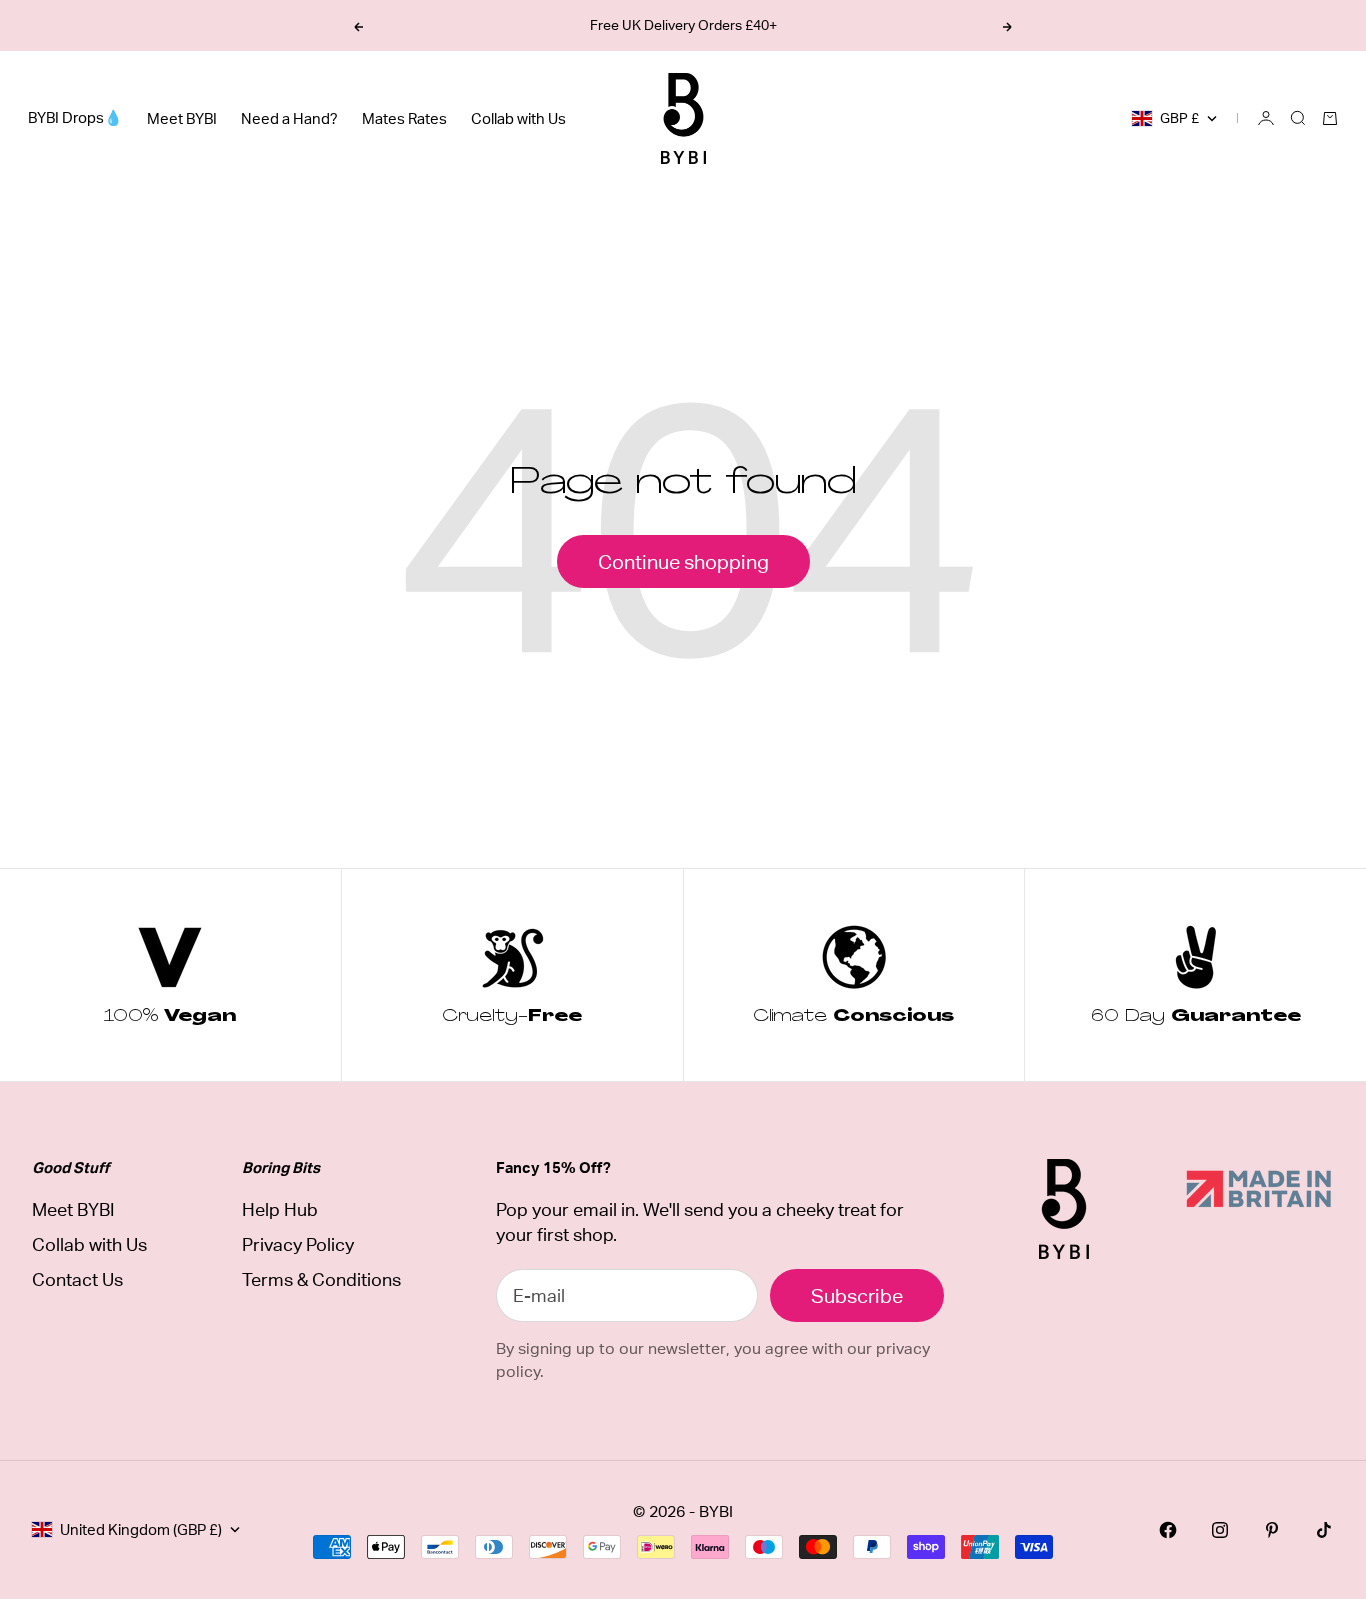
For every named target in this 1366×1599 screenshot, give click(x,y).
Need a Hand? (289, 118)
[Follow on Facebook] (1168, 1530)
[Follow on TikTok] (1324, 1530)
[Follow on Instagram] (1220, 1530)
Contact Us (77, 1279)
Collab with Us (518, 118)
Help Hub (280, 1209)
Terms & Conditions (321, 1279)
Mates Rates (404, 118)
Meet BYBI (182, 118)
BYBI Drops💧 (75, 117)
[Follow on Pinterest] (1272, 1530)
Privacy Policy (298, 1244)
